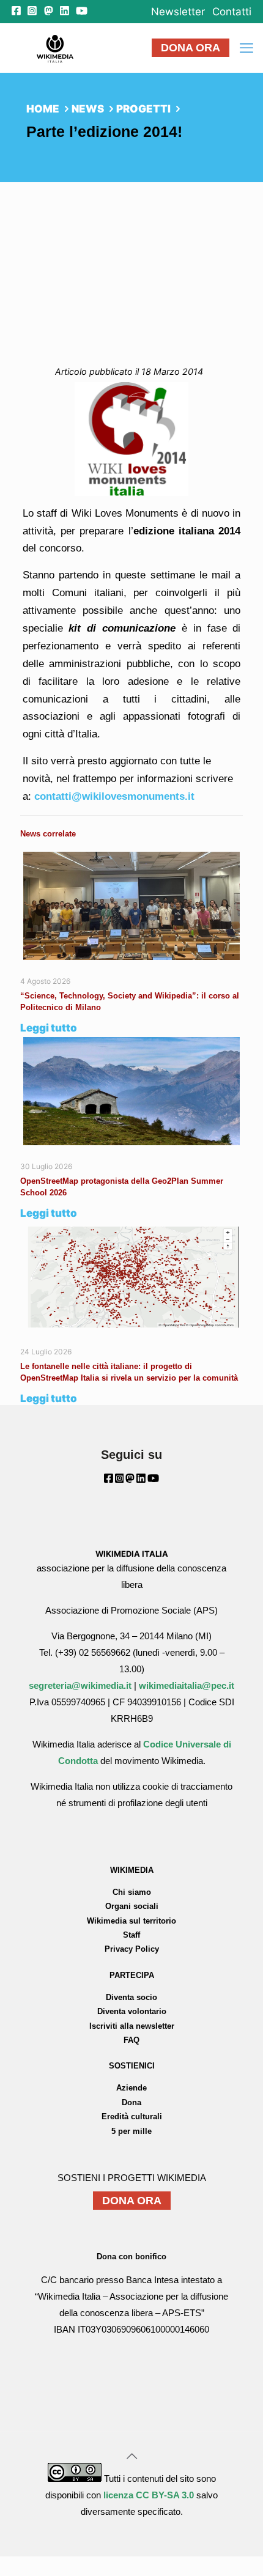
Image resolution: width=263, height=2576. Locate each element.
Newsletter (178, 12)
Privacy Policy (132, 1949)
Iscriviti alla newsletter (132, 2026)
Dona (131, 2102)
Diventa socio (131, 1997)
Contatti (232, 12)
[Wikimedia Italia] (55, 48)
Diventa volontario (132, 2011)
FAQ (131, 2040)
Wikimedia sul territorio (131, 1921)
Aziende (131, 2088)
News (88, 109)
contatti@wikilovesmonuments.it (114, 796)
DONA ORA (191, 48)
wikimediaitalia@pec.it (187, 1685)
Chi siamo (132, 1892)
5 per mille (131, 2131)
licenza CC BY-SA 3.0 (149, 2495)
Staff (131, 1935)
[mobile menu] (246, 48)
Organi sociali (132, 1906)
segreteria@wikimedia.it (80, 1685)
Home (43, 109)
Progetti (143, 109)
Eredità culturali (132, 2117)
